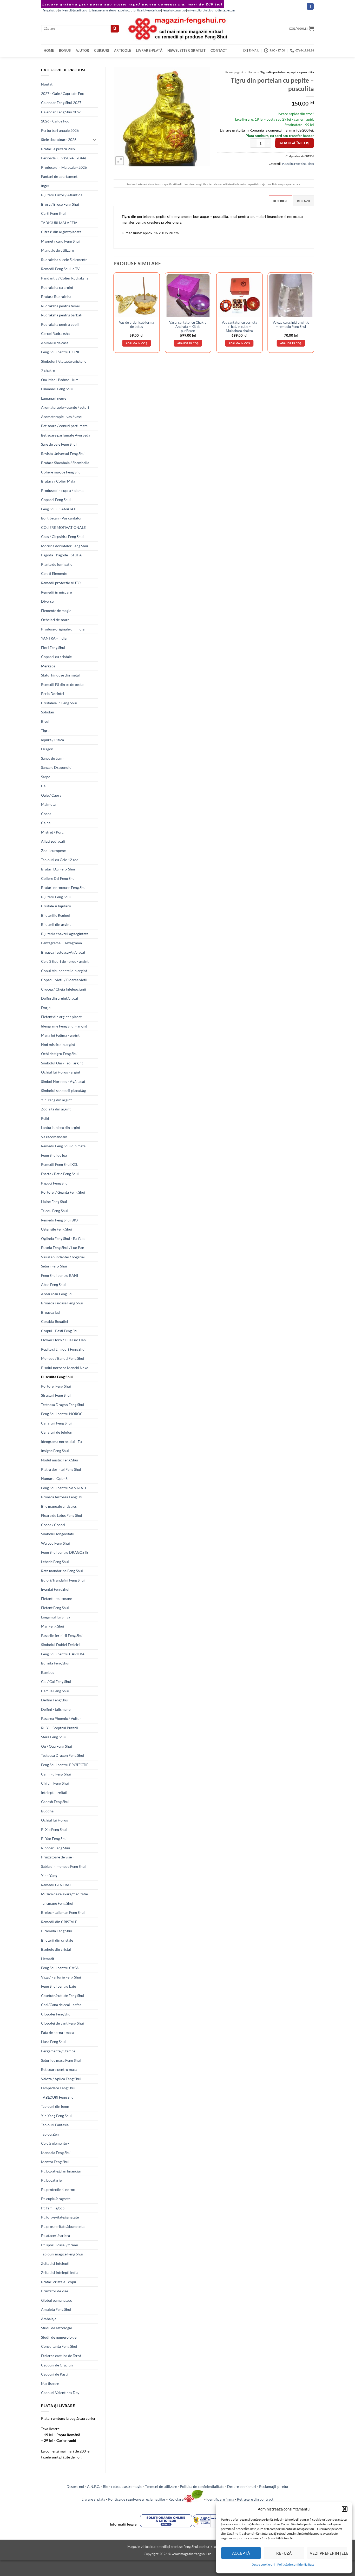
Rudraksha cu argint (57, 287)
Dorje (46, 1008)
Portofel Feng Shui (56, 1386)
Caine (46, 823)
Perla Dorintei (53, 694)
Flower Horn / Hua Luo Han (63, 1340)
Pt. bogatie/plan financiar (61, 2171)
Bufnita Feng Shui (55, 1663)
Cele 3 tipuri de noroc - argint (65, 961)
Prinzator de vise (55, 2291)
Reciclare (176, 2499)
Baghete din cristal (56, 1949)
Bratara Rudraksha (56, 297)
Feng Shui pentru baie (58, 1986)
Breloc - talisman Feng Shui (63, 1912)
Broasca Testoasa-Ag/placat (63, 952)
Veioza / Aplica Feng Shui (61, 2079)
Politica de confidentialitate (202, 2486)
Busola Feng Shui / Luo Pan (63, 1248)
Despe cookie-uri (263, 2564)
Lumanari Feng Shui (57, 389)
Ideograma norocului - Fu (61, 1442)
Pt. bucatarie (51, 2180)
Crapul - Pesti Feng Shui (60, 1331)
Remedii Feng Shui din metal (64, 1146)
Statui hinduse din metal (60, 675)
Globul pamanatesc (57, 2300)
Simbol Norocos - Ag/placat (63, 1081)
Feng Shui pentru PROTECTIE (65, 1765)
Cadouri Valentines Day (60, 2393)
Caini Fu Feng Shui (56, 1774)
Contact (219, 50)
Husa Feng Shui (53, 2042)
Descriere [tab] (280, 201)
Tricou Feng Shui (54, 1211)
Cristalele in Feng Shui (59, 703)
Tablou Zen (50, 2134)
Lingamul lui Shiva (56, 1617)
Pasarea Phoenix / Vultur (61, 1718)
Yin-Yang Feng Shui (56, 2116)
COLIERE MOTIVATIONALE (63, 527)
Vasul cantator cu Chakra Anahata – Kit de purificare (188, 327)
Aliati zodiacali (53, 841)
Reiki (45, 1118)
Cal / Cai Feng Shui (56, 1681)
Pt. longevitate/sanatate (60, 2217)
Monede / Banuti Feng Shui (63, 1358)
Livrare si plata (93, 2499)
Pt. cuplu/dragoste (56, 2199)
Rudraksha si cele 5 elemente (64, 260)
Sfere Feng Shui (53, 1737)
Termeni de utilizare (161, 2486)
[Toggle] (95, 140)
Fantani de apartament (59, 176)
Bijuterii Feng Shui (56, 897)
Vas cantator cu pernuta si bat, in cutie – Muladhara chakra (239, 327)
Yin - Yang (49, 1875)
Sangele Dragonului (57, 767)
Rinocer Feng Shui (56, 1848)
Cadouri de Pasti (54, 2374)
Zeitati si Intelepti (55, 2263)
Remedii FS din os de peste (62, 684)
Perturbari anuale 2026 (60, 130)
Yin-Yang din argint (56, 1100)
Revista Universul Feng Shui (63, 454)
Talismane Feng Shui (57, 1903)
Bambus (48, 1672)
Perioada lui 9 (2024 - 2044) (63, 158)
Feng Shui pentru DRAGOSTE (65, 1552)
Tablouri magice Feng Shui (62, 2254)
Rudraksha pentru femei (60, 306)
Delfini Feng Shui (55, 1700)
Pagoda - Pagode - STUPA (61, 555)
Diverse (47, 601)
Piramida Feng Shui (57, 1931)
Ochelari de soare (55, 620)
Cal (44, 786)
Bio (106, 2486)
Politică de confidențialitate (296, 2564)
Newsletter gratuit (186, 50)
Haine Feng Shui (54, 1202)
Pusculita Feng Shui (57, 1377)
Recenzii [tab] (303, 201)
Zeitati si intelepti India (60, 2272)
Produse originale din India (63, 629)
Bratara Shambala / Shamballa (65, 463)
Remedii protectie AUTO (61, 583)
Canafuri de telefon (57, 1432)
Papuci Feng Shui (55, 1183)
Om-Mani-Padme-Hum (60, 380)
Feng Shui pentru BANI (60, 1275)
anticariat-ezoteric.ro (147, 10)
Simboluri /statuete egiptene (64, 361)
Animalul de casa (55, 343)
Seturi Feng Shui (54, 1266)
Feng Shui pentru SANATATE (64, 1488)
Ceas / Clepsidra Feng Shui (62, 536)
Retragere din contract (255, 2499)
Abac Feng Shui (53, 1284)
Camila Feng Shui (55, 1691)
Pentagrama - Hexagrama (61, 943)
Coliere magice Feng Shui (61, 472)
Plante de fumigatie (57, 564)
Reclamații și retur (274, 2486)
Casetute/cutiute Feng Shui (63, 1996)
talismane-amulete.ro (102, 10)
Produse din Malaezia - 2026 (64, 167)
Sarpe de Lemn (53, 758)
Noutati (47, 84)
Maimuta (48, 804)
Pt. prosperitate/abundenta (63, 2226)
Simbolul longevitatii (58, 1534)
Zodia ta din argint (56, 1109)
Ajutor (83, 50)
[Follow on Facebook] (310, 6)
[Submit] (115, 29)
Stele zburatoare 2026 (59, 139)
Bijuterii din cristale (57, 1940)
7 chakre (48, 370)
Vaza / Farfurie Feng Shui (61, 1977)
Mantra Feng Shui (55, 2162)
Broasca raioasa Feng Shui (62, 1303)
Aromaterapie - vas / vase (61, 417)
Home (49, 50)
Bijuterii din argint (56, 924)
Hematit (48, 1959)
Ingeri (46, 186)
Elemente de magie (56, 611)
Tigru (45, 730)
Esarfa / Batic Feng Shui (60, 1174)
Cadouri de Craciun (57, 2365)
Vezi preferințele (328, 2553)
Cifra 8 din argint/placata (61, 232)
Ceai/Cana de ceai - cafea (61, 2005)
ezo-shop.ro (125, 10)
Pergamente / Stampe (58, 2051)
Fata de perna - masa (58, 2032)
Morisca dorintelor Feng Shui (65, 546)
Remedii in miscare (56, 592)
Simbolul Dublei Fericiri (60, 1645)
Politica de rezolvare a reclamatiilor (137, 2499)
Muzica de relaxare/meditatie (64, 1894)
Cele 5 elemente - (55, 2143)
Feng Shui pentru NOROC (62, 1414)
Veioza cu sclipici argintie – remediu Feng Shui (291, 324)
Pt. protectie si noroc (58, 2190)
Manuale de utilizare (57, 250)
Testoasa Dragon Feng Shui (63, 1405)
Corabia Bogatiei (55, 1321)
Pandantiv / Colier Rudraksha (65, 278)
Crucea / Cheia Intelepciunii (64, 989)
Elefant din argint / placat (61, 1017)
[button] (345, 2509)
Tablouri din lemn (55, 2106)
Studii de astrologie (57, 2328)
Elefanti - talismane (57, 1599)
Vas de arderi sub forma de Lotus (137, 324)
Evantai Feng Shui (55, 1589)
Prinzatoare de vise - (57, 1857)
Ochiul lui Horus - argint (61, 1072)
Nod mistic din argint (58, 1045)
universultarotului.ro (200, 10)
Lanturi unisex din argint (61, 1127)
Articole (123, 50)
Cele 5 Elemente (54, 573)
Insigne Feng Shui (55, 1451)
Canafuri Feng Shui (56, 1423)
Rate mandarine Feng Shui (62, 1571)
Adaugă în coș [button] (137, 343)
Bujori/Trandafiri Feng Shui (63, 1580)
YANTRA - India (54, 638)
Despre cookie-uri (242, 2486)
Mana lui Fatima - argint (60, 1035)
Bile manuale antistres (59, 1506)
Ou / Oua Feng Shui (57, 1746)
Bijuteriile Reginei (55, 915)
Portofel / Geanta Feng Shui (63, 1192)
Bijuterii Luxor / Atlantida (62, 195)
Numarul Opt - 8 (54, 1478)
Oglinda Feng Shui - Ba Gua (63, 1238)
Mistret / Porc (52, 832)
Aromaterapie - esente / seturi (65, 407)
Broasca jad (50, 1312)
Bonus (65, 50)
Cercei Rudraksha (55, 333)
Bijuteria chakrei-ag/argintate (65, 934)
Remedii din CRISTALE (59, 1922)
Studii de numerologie (59, 2337)
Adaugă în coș (294, 143)
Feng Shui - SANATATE (59, 509)
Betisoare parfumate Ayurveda (66, 435)
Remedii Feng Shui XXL (60, 1164)
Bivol (45, 721)
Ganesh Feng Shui (55, 1802)
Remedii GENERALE (57, 1885)
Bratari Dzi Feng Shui (58, 869)
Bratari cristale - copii (59, 2282)
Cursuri (102, 50)
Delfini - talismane (56, 1709)
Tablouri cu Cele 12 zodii (61, 860)
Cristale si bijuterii (56, 906)
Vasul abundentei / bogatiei (63, 1257)
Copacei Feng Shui (56, 500)
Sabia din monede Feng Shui (63, 1866)
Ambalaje (49, 2319)
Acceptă (241, 2553)
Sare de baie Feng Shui (59, 444)
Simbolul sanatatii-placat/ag (63, 1091)
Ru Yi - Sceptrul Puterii (60, 1728)
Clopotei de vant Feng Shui (63, 2023)
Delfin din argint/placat (60, 998)
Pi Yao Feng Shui (54, 1839)
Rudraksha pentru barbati (62, 315)
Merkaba (48, 666)
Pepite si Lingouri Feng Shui (63, 1349)
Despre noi (75, 2486)
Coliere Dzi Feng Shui (58, 878)
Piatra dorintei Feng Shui (61, 1469)
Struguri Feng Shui (56, 1395)
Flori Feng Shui (53, 648)
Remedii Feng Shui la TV (60, 269)
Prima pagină (234, 72)
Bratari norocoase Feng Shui (64, 887)
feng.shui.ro (50, 10)
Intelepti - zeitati (54, 1793)
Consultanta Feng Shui (59, 2346)
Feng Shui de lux (54, 1155)
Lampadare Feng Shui (58, 2088)
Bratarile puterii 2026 (59, 149)
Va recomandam (54, 1137)
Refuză (284, 2553)
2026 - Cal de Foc (55, 121)
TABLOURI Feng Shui (58, 2097)
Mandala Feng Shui (56, 2153)
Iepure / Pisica (52, 740)
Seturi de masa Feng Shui (61, 2060)
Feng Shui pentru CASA (60, 1968)
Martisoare (50, 2383)
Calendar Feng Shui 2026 (61, 112)
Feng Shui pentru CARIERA (63, 1654)
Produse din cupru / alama (62, 490)
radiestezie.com (225, 10)
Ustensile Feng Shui (57, 1229)
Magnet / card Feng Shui (60, 241)
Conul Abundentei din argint (64, 971)
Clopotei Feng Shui (56, 2014)
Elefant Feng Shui (55, 1608)
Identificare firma (220, 2499)
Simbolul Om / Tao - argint (62, 1063)
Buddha (47, 1811)
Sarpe (46, 777)
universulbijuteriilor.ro (73, 10)
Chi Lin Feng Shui (55, 1783)
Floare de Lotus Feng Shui (62, 1515)
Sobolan (48, 712)
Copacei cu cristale (56, 657)
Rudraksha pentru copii (60, 324)
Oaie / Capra (51, 795)
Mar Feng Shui (53, 1626)
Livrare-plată (149, 50)
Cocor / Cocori (53, 1525)
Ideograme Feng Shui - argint (64, 1026)
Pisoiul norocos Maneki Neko (65, 1368)
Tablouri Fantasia (55, 2125)
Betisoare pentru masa (59, 2069)
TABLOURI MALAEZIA (59, 223)
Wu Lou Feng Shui (55, 1543)
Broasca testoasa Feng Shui (63, 1497)
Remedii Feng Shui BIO (59, 1220)
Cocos (46, 814)
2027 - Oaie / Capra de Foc (63, 93)
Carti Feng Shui (53, 213)
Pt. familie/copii (54, 2208)
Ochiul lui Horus (54, 1820)
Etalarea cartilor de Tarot (61, 2356)
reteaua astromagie (127, 2486)
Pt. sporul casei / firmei (60, 2245)
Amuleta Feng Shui (56, 2309)
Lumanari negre (54, 398)
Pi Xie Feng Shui (54, 1829)
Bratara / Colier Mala (58, 481)
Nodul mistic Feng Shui (60, 1460)
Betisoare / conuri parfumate (64, 426)
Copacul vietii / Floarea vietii (64, 980)
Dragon (47, 749)
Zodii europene (53, 851)
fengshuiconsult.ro (174, 10)
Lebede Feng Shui (55, 1562)
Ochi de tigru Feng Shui (60, 1054)
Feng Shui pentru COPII (60, 352)
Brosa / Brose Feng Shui (60, 204)
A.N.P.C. (94, 2486)
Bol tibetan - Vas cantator (61, 518)
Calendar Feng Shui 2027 (61, 103)
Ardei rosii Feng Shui (58, 1294)
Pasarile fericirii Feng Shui (62, 1635)
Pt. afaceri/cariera (55, 2236)
